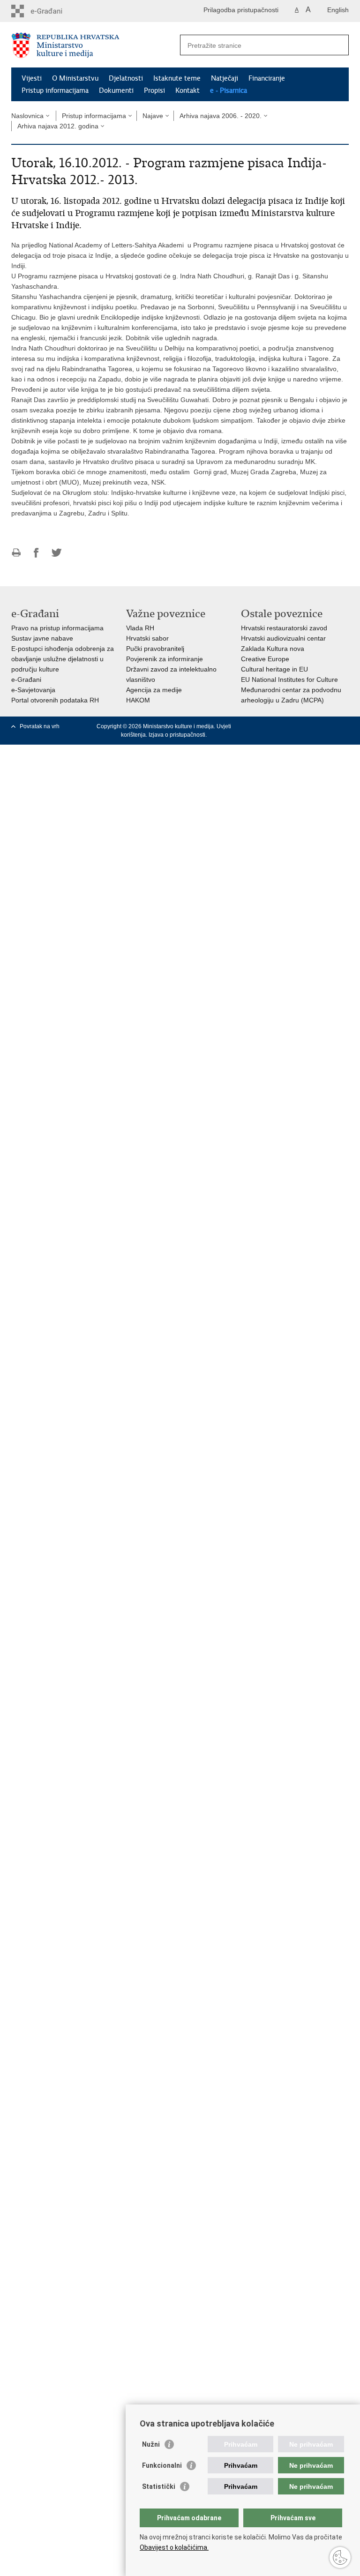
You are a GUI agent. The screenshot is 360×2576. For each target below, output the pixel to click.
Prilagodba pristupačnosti (241, 10)
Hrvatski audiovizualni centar (283, 638)
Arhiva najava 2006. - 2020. (221, 116)
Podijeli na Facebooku (36, 553)
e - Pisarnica (229, 90)
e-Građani (26, 679)
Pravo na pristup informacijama (57, 628)
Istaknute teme (177, 78)
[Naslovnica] (96, 45)
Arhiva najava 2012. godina (58, 126)
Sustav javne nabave (42, 638)
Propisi (154, 90)
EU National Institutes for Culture (289, 679)
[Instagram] (329, 726)
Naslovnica (27, 116)
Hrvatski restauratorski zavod (284, 628)
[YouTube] (300, 726)
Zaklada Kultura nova (273, 649)
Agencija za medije (154, 690)
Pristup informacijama (55, 90)
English (338, 10)
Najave (153, 116)
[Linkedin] (344, 726)
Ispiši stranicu (16, 553)
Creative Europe (265, 659)
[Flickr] (315, 726)
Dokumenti (116, 90)
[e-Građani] (51, 11)
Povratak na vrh (40, 726)
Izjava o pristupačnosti (177, 735)
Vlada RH (140, 628)
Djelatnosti (126, 78)
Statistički (159, 2486)
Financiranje (267, 78)
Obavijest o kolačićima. (174, 2547)
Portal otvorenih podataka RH (55, 700)
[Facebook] (271, 726)
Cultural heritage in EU (274, 669)
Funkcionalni (162, 2465)
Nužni (151, 2444)
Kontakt (187, 90)
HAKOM (138, 700)
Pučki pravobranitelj (155, 649)
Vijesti (32, 78)
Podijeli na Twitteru (56, 553)
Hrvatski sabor (147, 638)
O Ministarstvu (75, 78)
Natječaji (225, 78)
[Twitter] (286, 726)
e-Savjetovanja (33, 690)
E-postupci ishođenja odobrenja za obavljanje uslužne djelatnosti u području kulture (63, 659)
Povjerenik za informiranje (165, 659)
